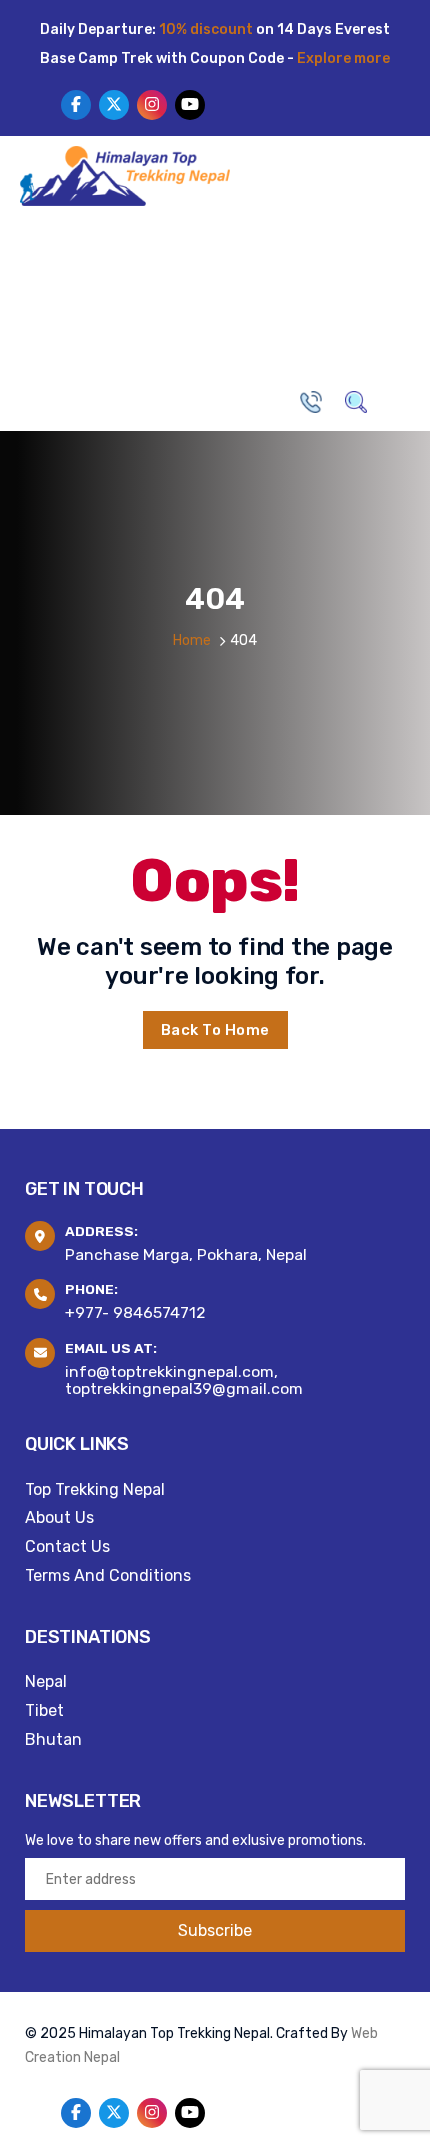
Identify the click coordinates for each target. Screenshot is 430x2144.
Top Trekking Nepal (95, 1489)
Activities (340, 253)
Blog (153, 328)
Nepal (46, 1681)
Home (47, 253)
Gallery (218, 328)
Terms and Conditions (108, 1575)
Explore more (343, 58)
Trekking (200, 253)
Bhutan (53, 1739)
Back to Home (215, 1030)
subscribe (215, 1930)
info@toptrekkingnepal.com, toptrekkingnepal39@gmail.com (184, 1380)
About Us (117, 253)
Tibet (44, 1710)
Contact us (306, 328)
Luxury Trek (73, 328)
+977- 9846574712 (135, 1312)
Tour (268, 253)
